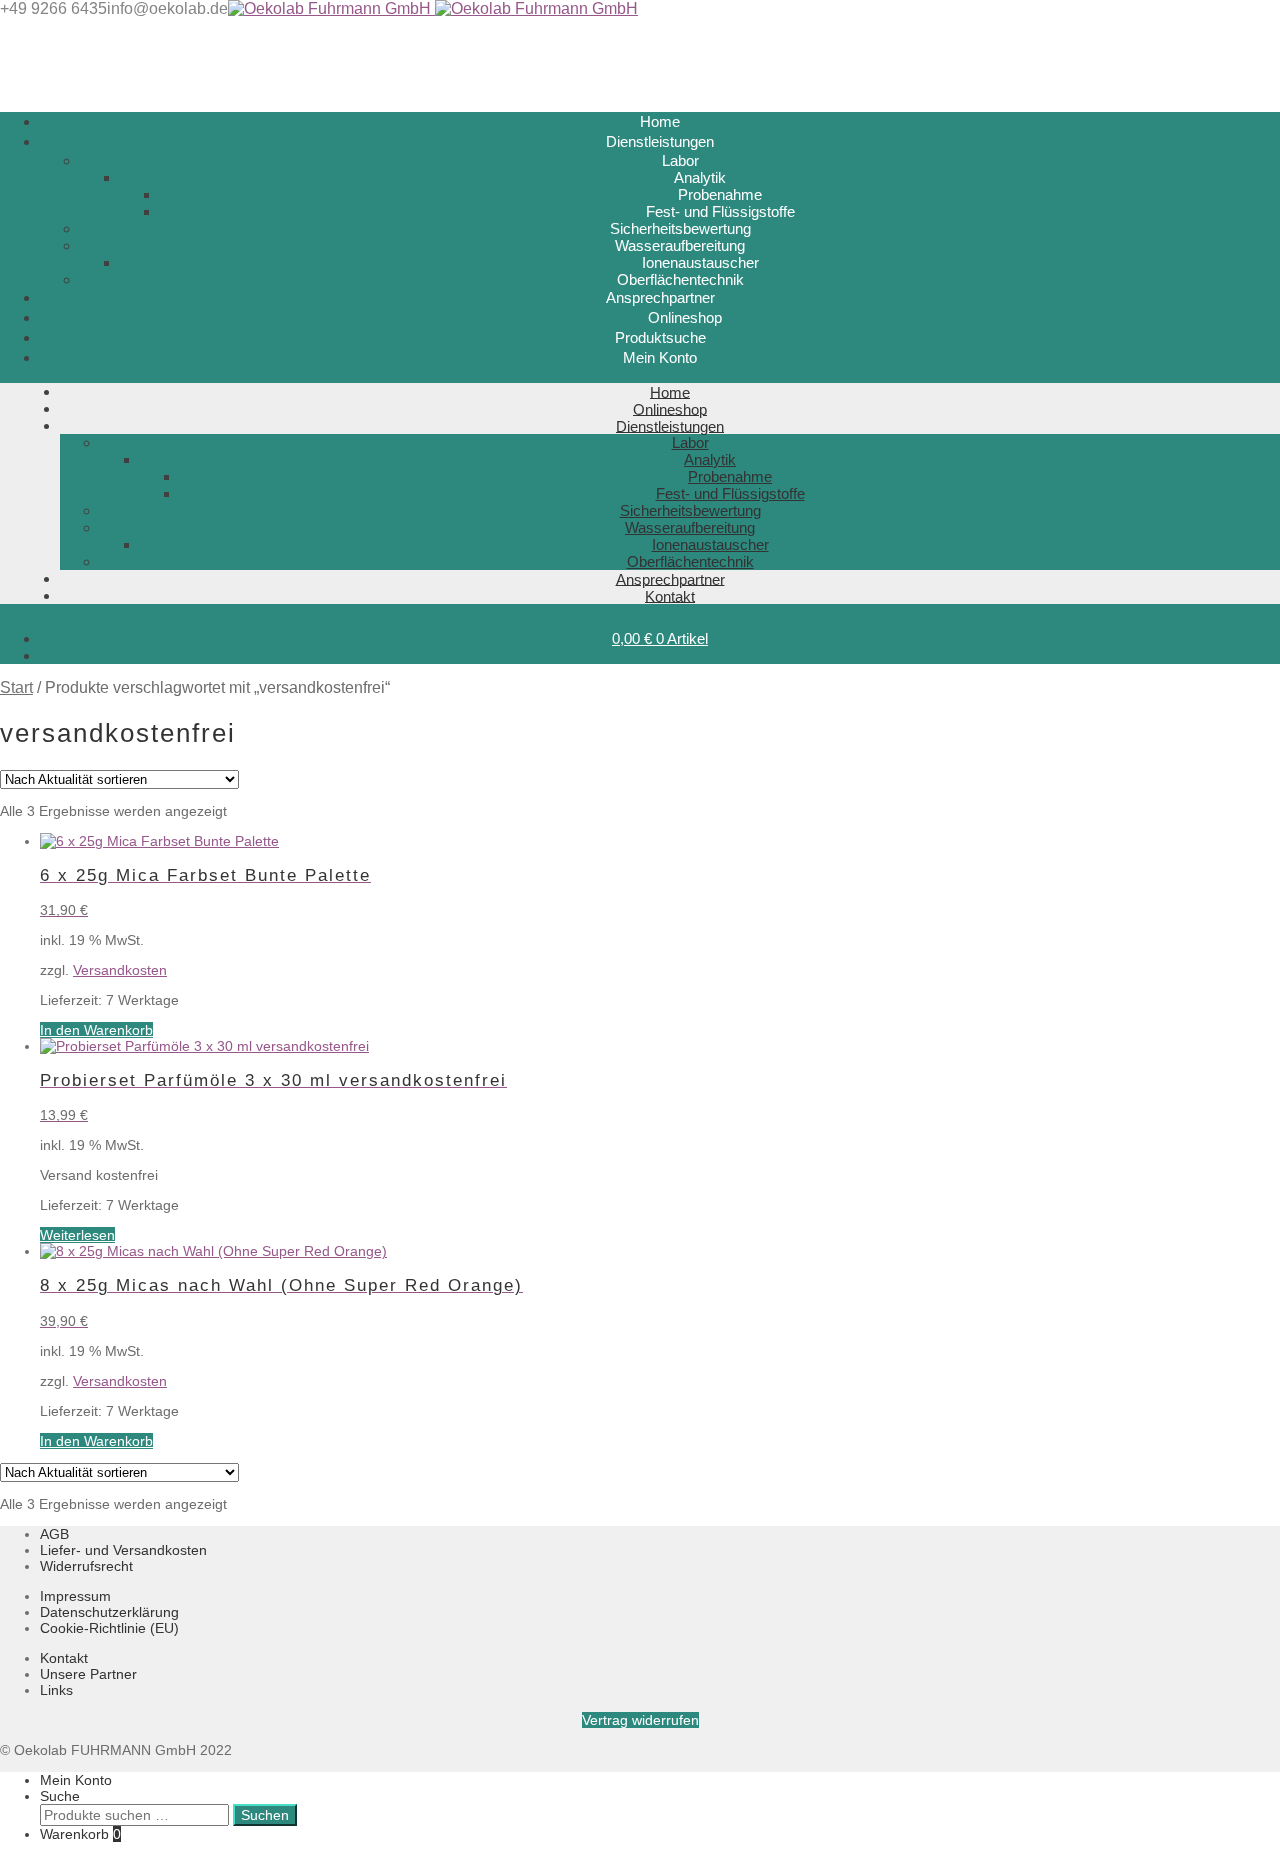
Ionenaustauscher (700, 262)
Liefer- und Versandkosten (123, 1550)
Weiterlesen (77, 1235)
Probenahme (720, 194)
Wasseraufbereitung (680, 245)
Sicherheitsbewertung (680, 228)
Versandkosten (120, 970)
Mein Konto (76, 1780)
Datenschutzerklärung (109, 1612)
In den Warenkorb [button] (96, 1030)
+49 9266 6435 (53, 8)
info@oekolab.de (167, 8)
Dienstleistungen (670, 425)
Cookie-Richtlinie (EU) (109, 1628)
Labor (680, 160)
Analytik (700, 177)
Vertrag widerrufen (640, 1720)
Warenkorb (80, 1834)
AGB (54, 1534)
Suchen (265, 1815)
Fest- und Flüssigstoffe (720, 211)
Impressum (75, 1596)
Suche (60, 1796)
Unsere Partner (88, 1674)
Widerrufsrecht (86, 1566)
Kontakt (670, 595)
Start (16, 687)
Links (56, 1690)
